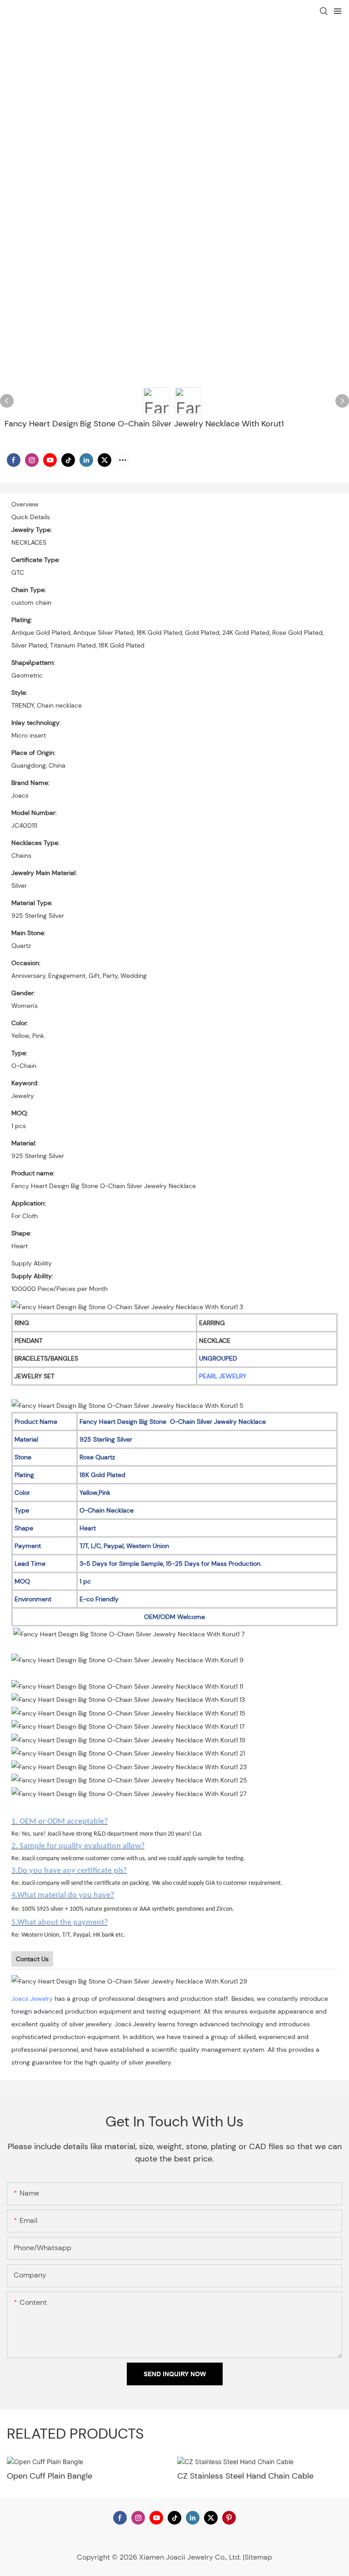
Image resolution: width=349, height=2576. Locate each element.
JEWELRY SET (35, 1376)
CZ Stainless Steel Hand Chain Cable (245, 2476)
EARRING (212, 1323)
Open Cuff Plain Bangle (50, 2476)
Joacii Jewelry (32, 1999)
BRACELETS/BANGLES (46, 1358)
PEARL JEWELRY (223, 1376)
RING (22, 1323)
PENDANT (29, 1341)
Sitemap (258, 2557)
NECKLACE (215, 1341)
